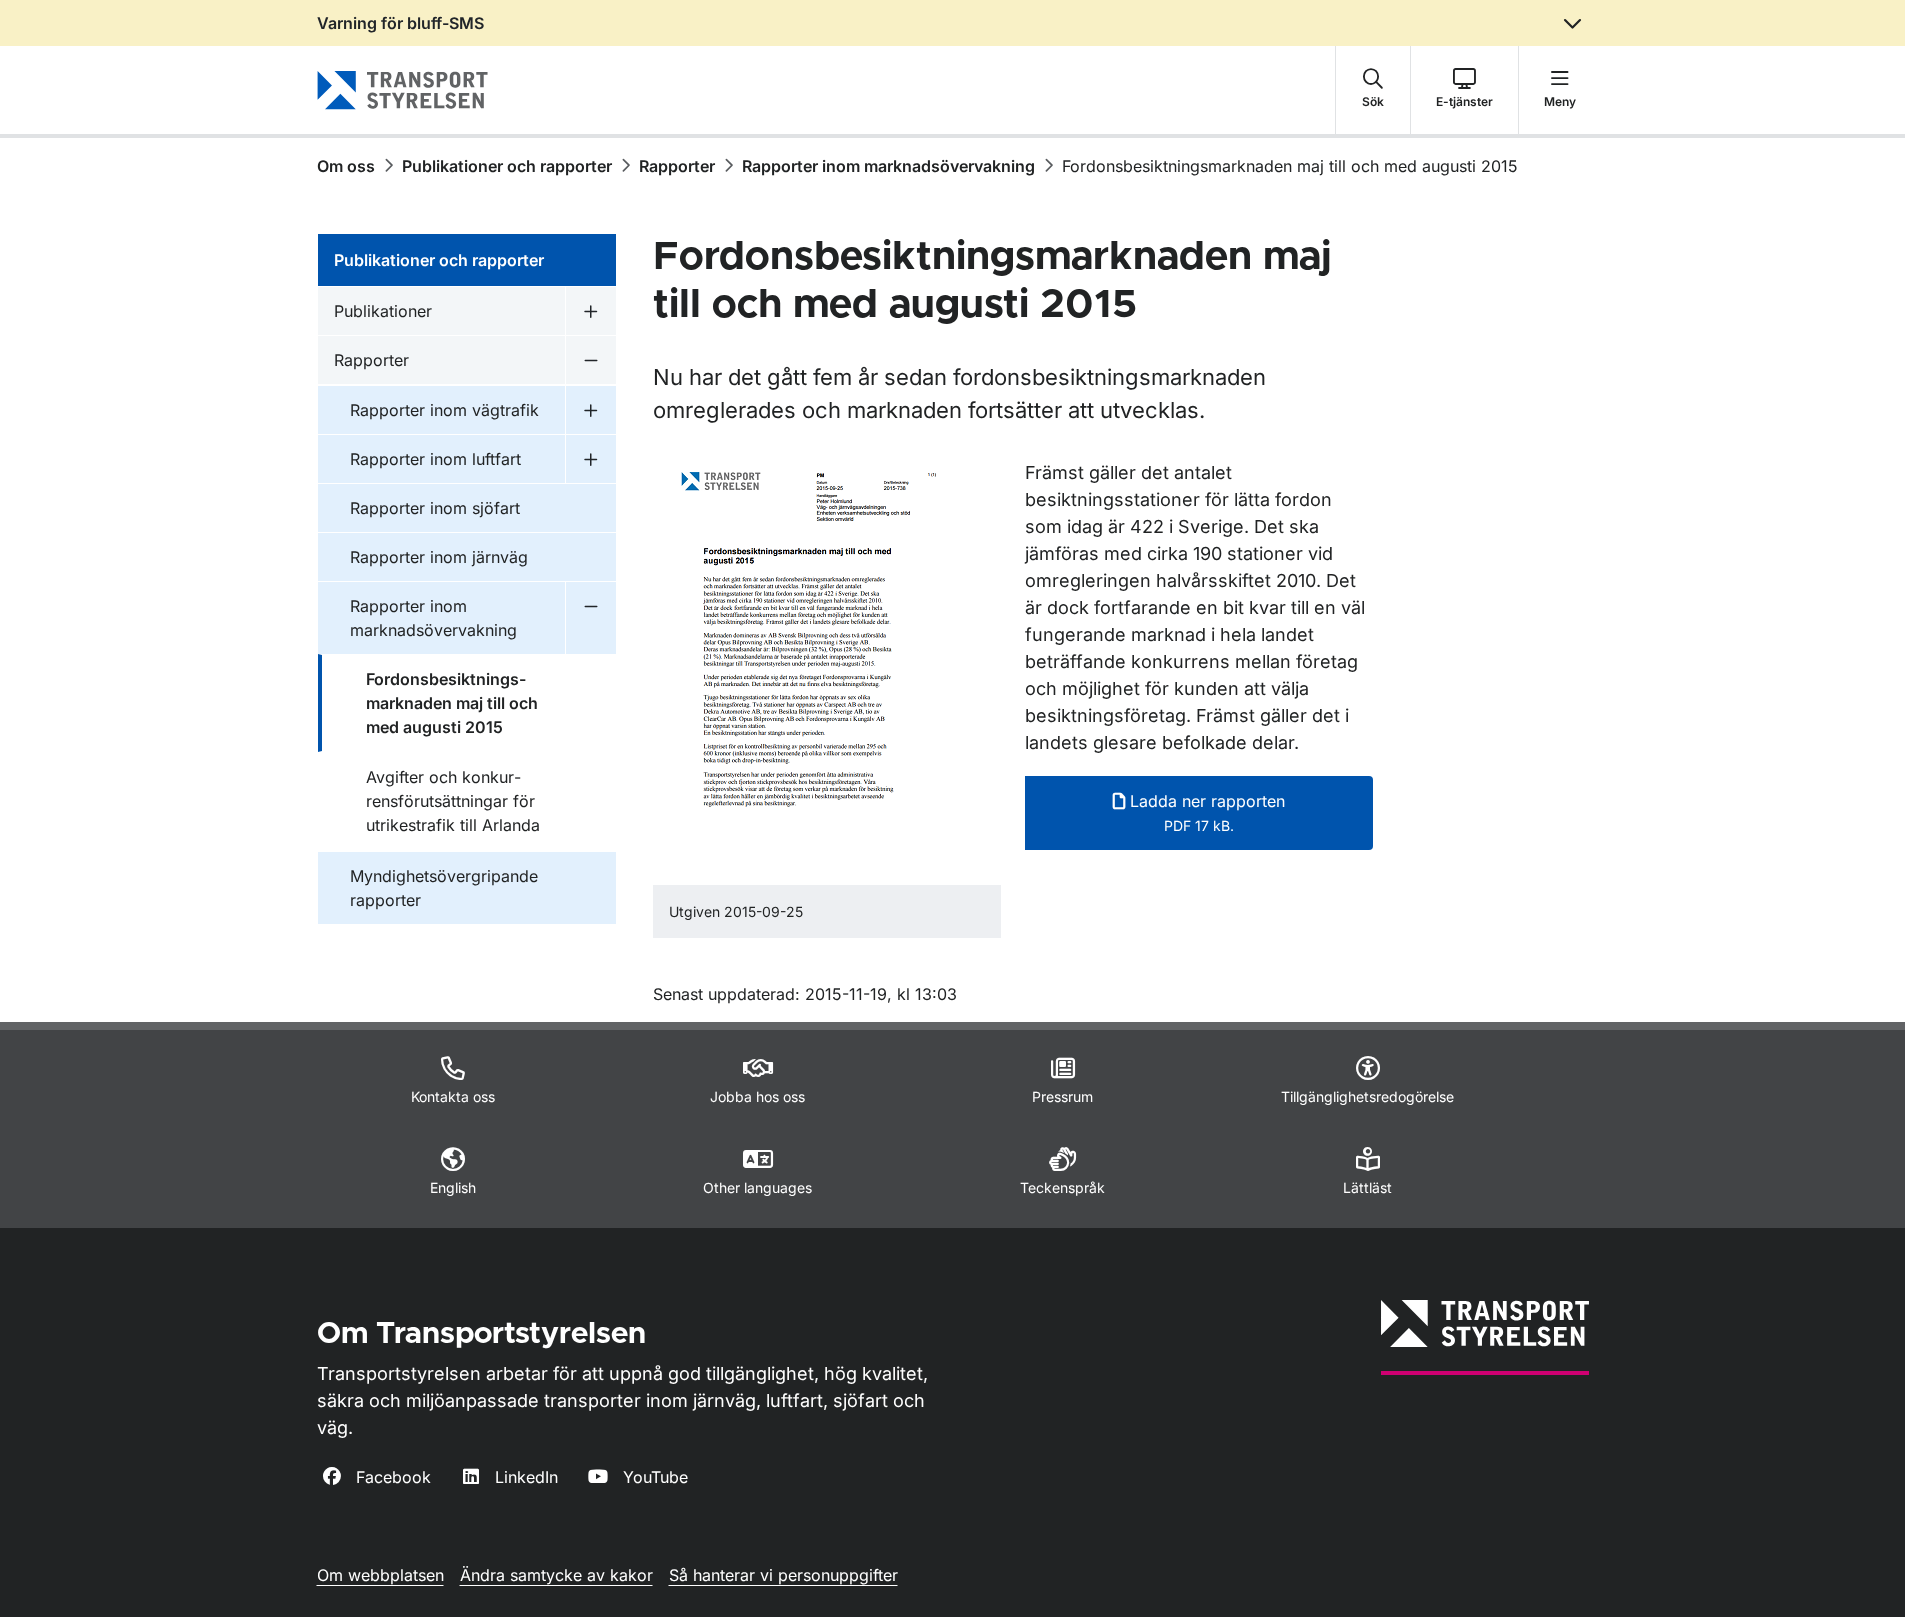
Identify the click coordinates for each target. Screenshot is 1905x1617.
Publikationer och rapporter (507, 166)
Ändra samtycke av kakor (556, 1575)
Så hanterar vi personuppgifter (783, 1575)
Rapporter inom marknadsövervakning (888, 166)
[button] (1373, 90)
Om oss (346, 166)
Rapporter (677, 166)
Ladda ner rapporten (1205, 812)
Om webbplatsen (380, 1575)
